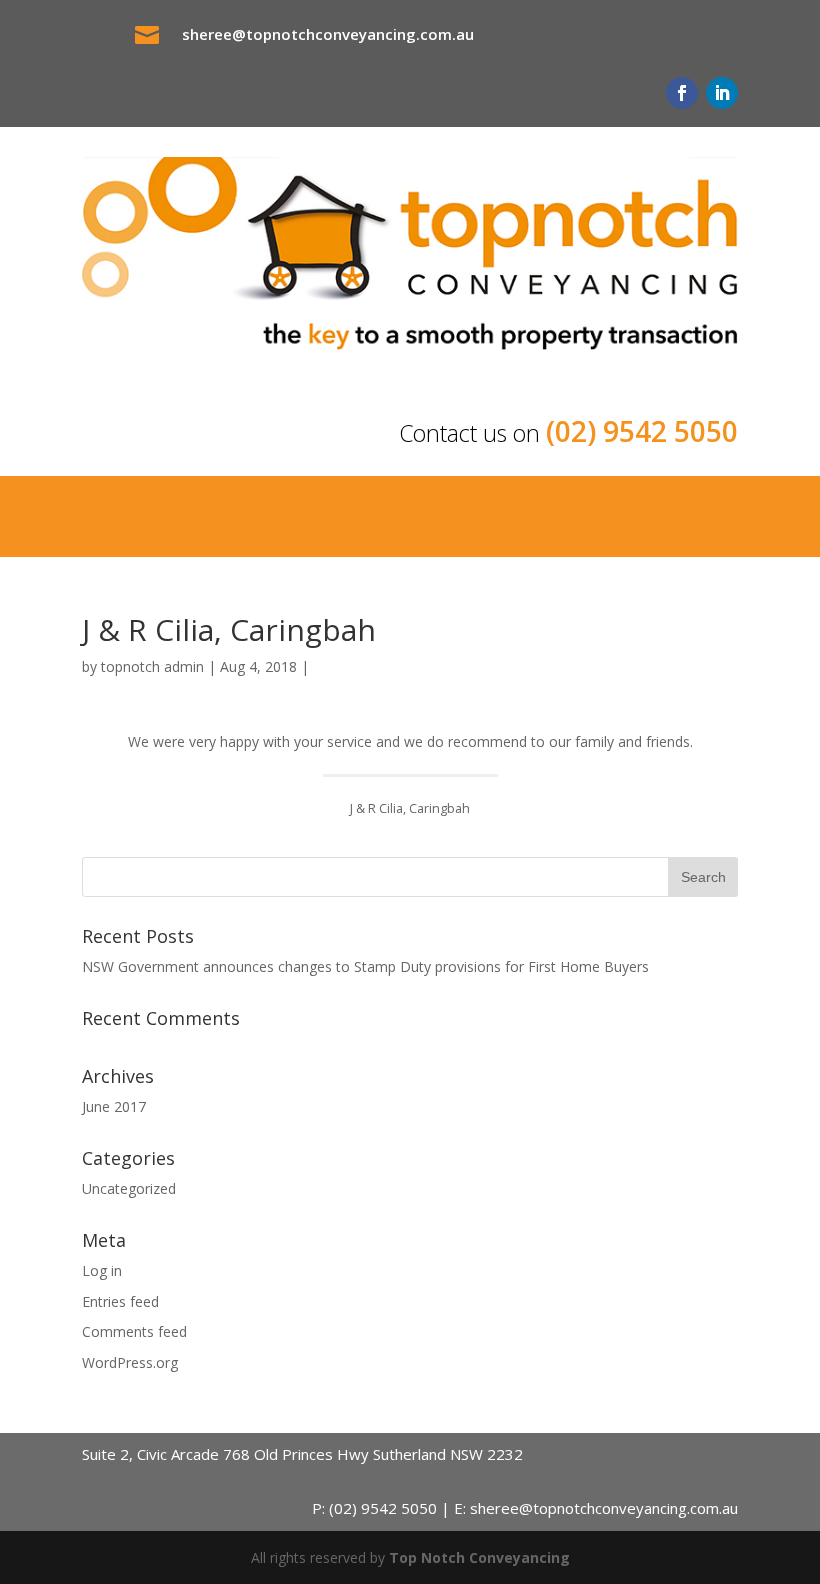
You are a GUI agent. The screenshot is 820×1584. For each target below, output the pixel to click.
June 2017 (114, 1106)
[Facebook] (682, 93)
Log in (102, 1270)
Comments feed (134, 1331)
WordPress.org (130, 1362)
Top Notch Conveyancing (479, 1557)
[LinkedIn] (722, 93)
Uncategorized (129, 1188)
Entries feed (120, 1301)
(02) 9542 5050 (642, 431)
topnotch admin (152, 666)
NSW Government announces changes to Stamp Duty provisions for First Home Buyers (365, 966)
